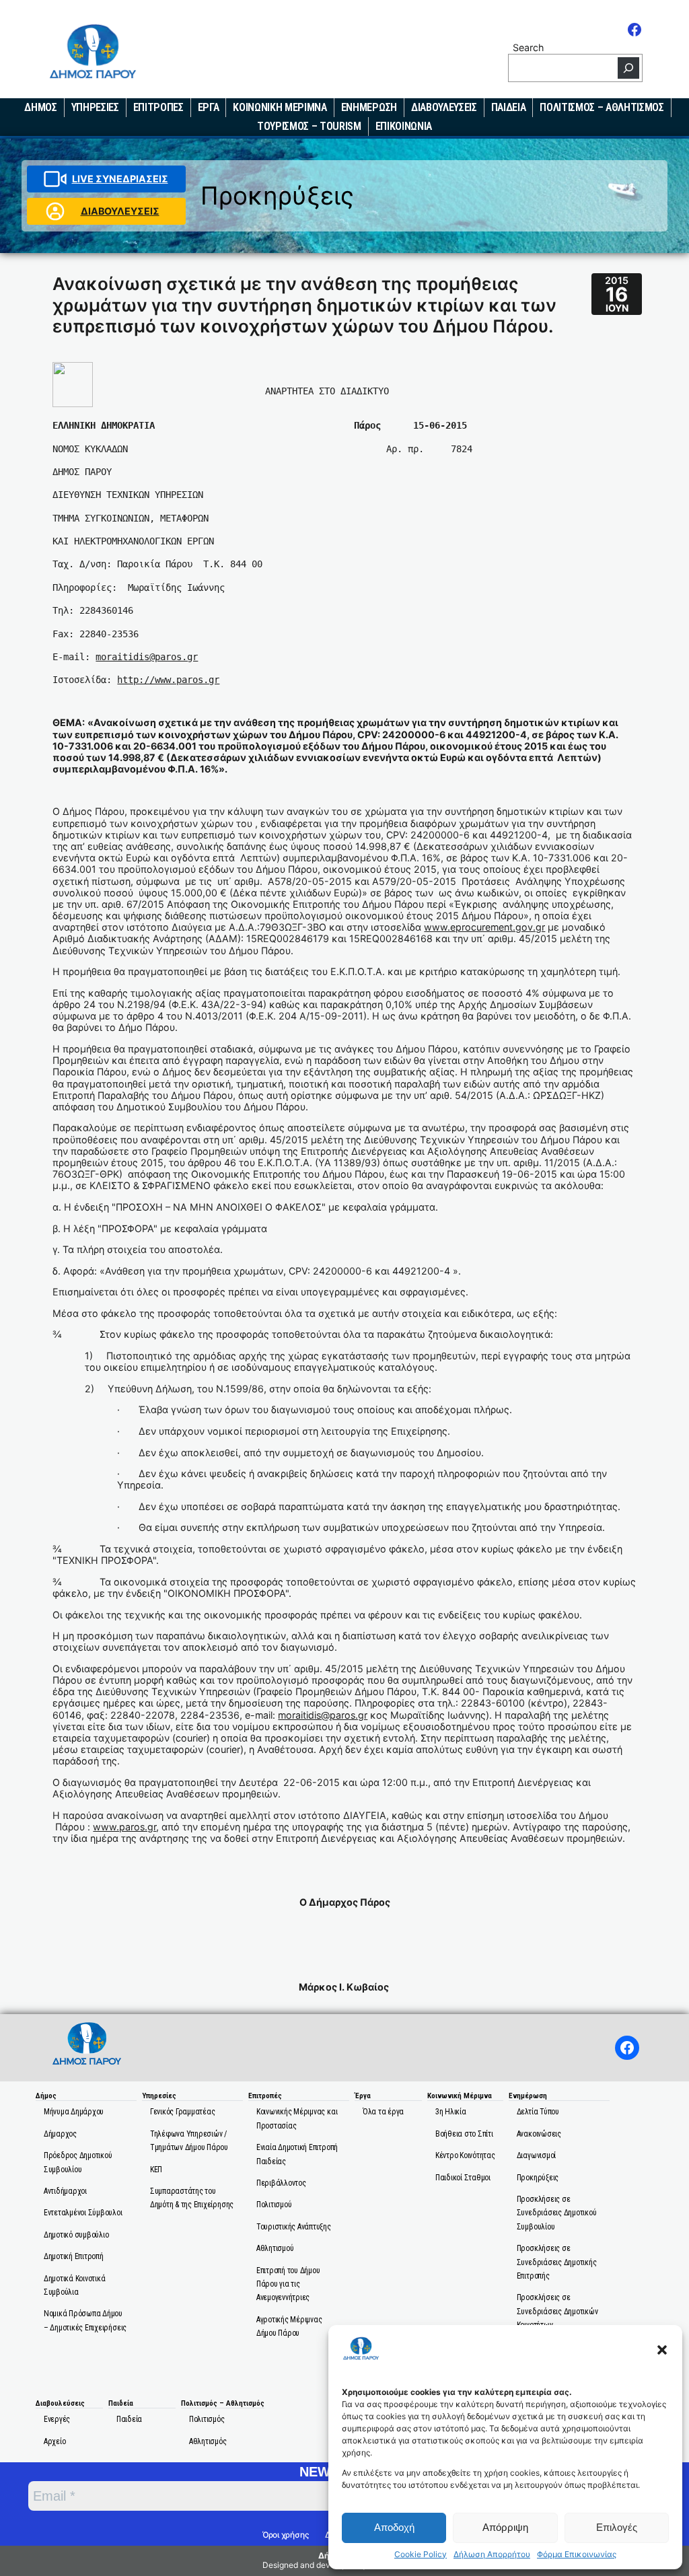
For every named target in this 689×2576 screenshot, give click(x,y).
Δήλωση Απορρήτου (492, 2554)
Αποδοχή (394, 2527)
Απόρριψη (505, 2527)
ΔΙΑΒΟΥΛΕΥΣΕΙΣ (120, 211)
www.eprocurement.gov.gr (484, 927)
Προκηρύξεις (277, 195)
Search (528, 47)
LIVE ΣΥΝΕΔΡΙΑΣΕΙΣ (120, 179)
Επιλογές (617, 2527)
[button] (662, 2350)
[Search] (628, 68)
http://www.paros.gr (168, 680)
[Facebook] (634, 30)
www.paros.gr (124, 1827)
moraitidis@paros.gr (147, 657)
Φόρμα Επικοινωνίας (577, 2554)
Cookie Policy (421, 2554)
